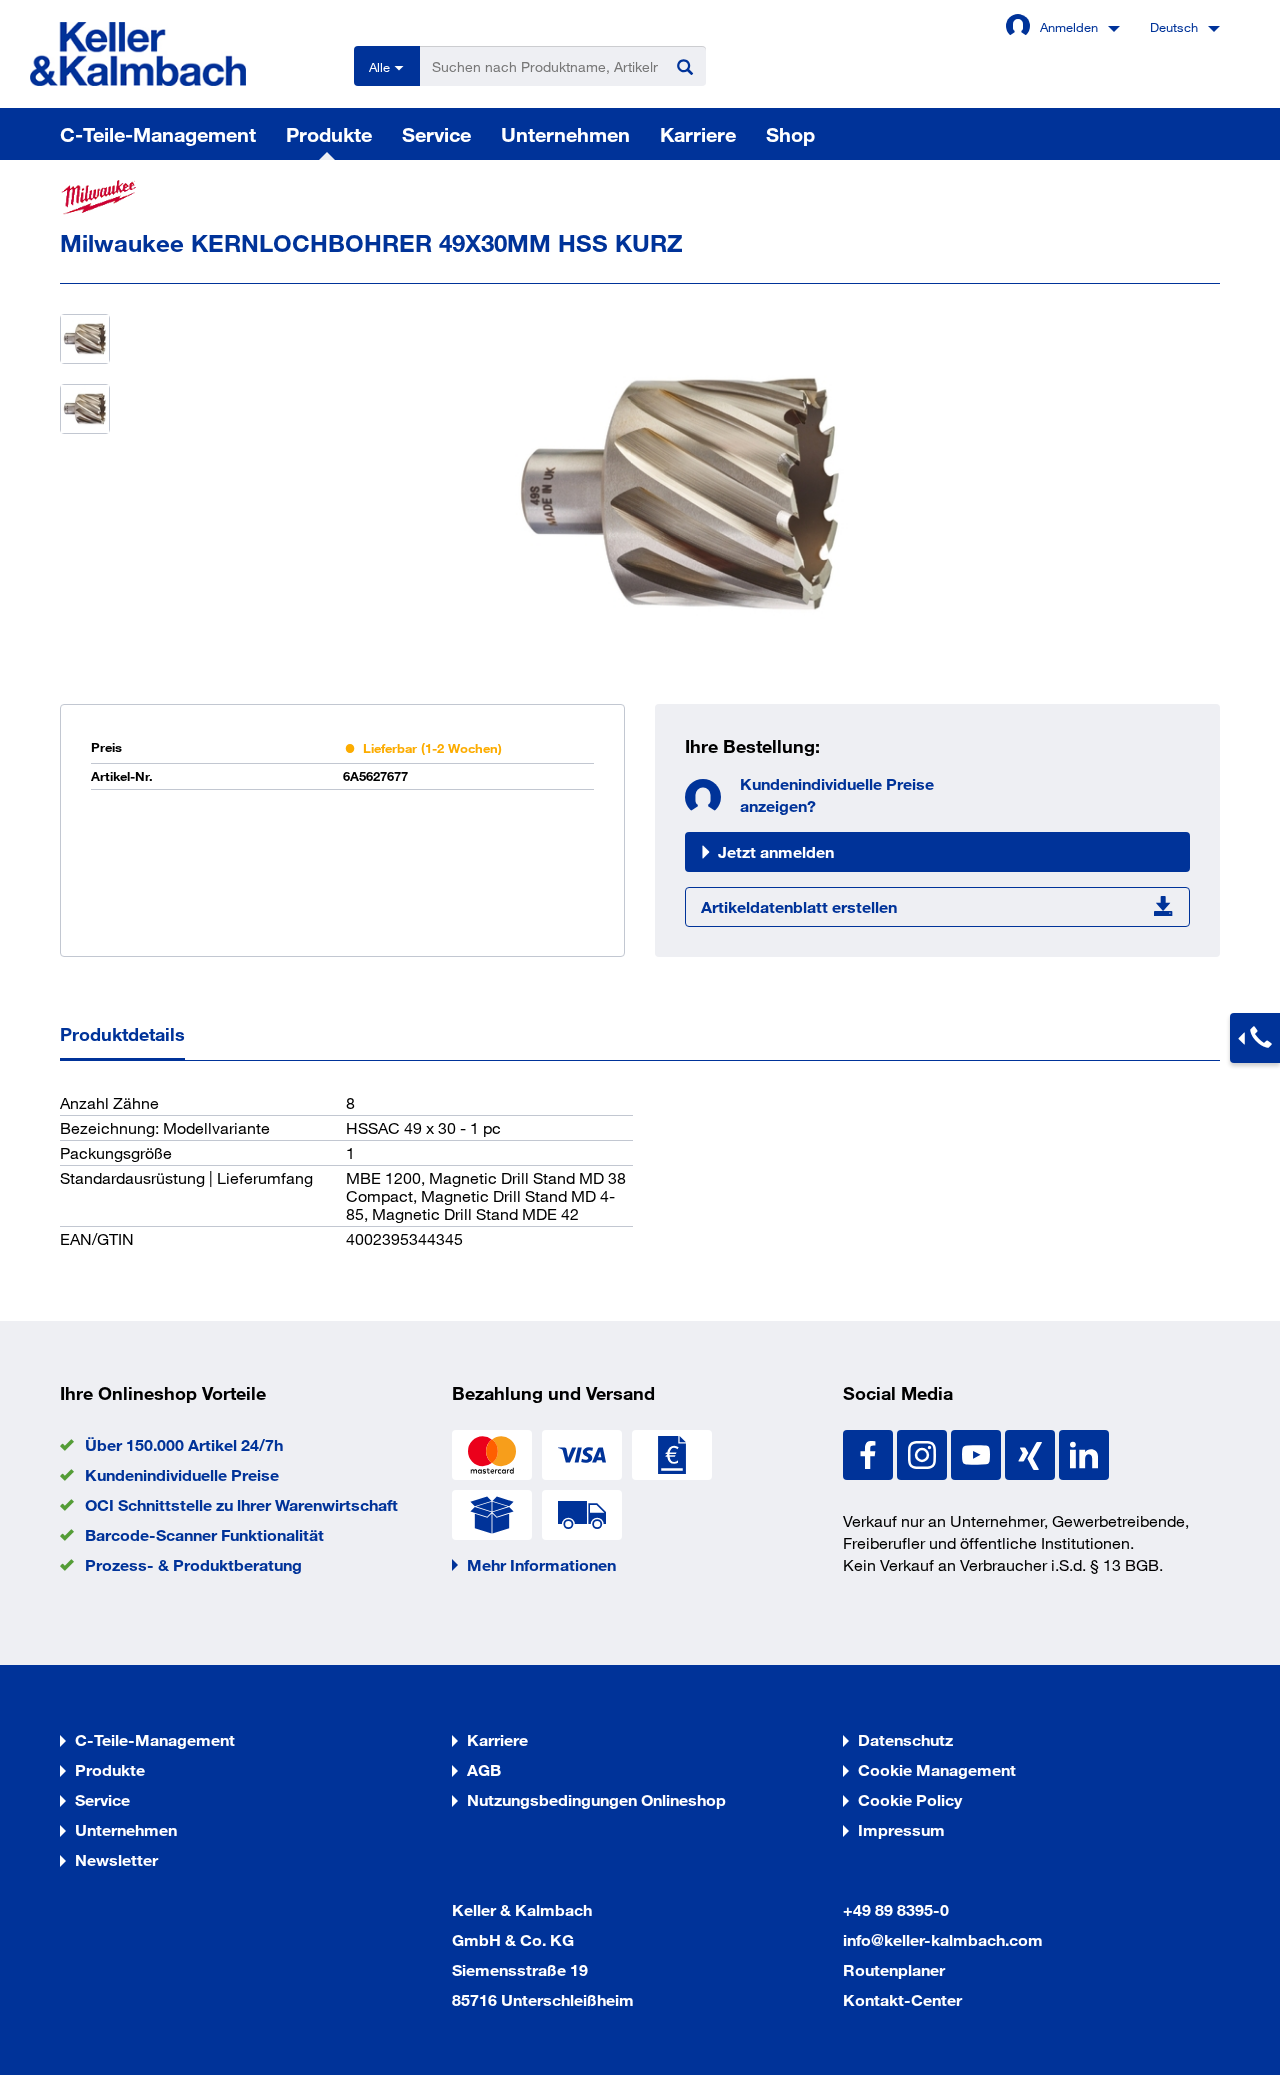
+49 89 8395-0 (896, 1909)
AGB (484, 1769)
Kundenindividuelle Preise (182, 1474)
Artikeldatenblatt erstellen (799, 906)
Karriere (698, 134)
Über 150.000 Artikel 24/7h (184, 1444)
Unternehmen (565, 134)
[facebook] (870, 1452)
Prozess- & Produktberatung (193, 1564)
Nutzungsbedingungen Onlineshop (596, 1799)
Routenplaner (894, 1969)
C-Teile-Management (158, 134)
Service (436, 134)
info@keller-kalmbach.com (943, 1939)
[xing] (1032, 1452)
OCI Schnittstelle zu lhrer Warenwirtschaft (241, 1504)
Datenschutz (905, 1739)
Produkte (329, 134)
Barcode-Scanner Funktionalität (204, 1534)
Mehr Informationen (541, 1564)
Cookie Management (937, 1769)
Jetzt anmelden (776, 851)
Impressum (901, 1829)
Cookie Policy (910, 1799)
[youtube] (978, 1452)
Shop (790, 134)
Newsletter (116, 1859)
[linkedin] (1084, 1452)
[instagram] (924, 1452)
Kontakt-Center (902, 1999)
